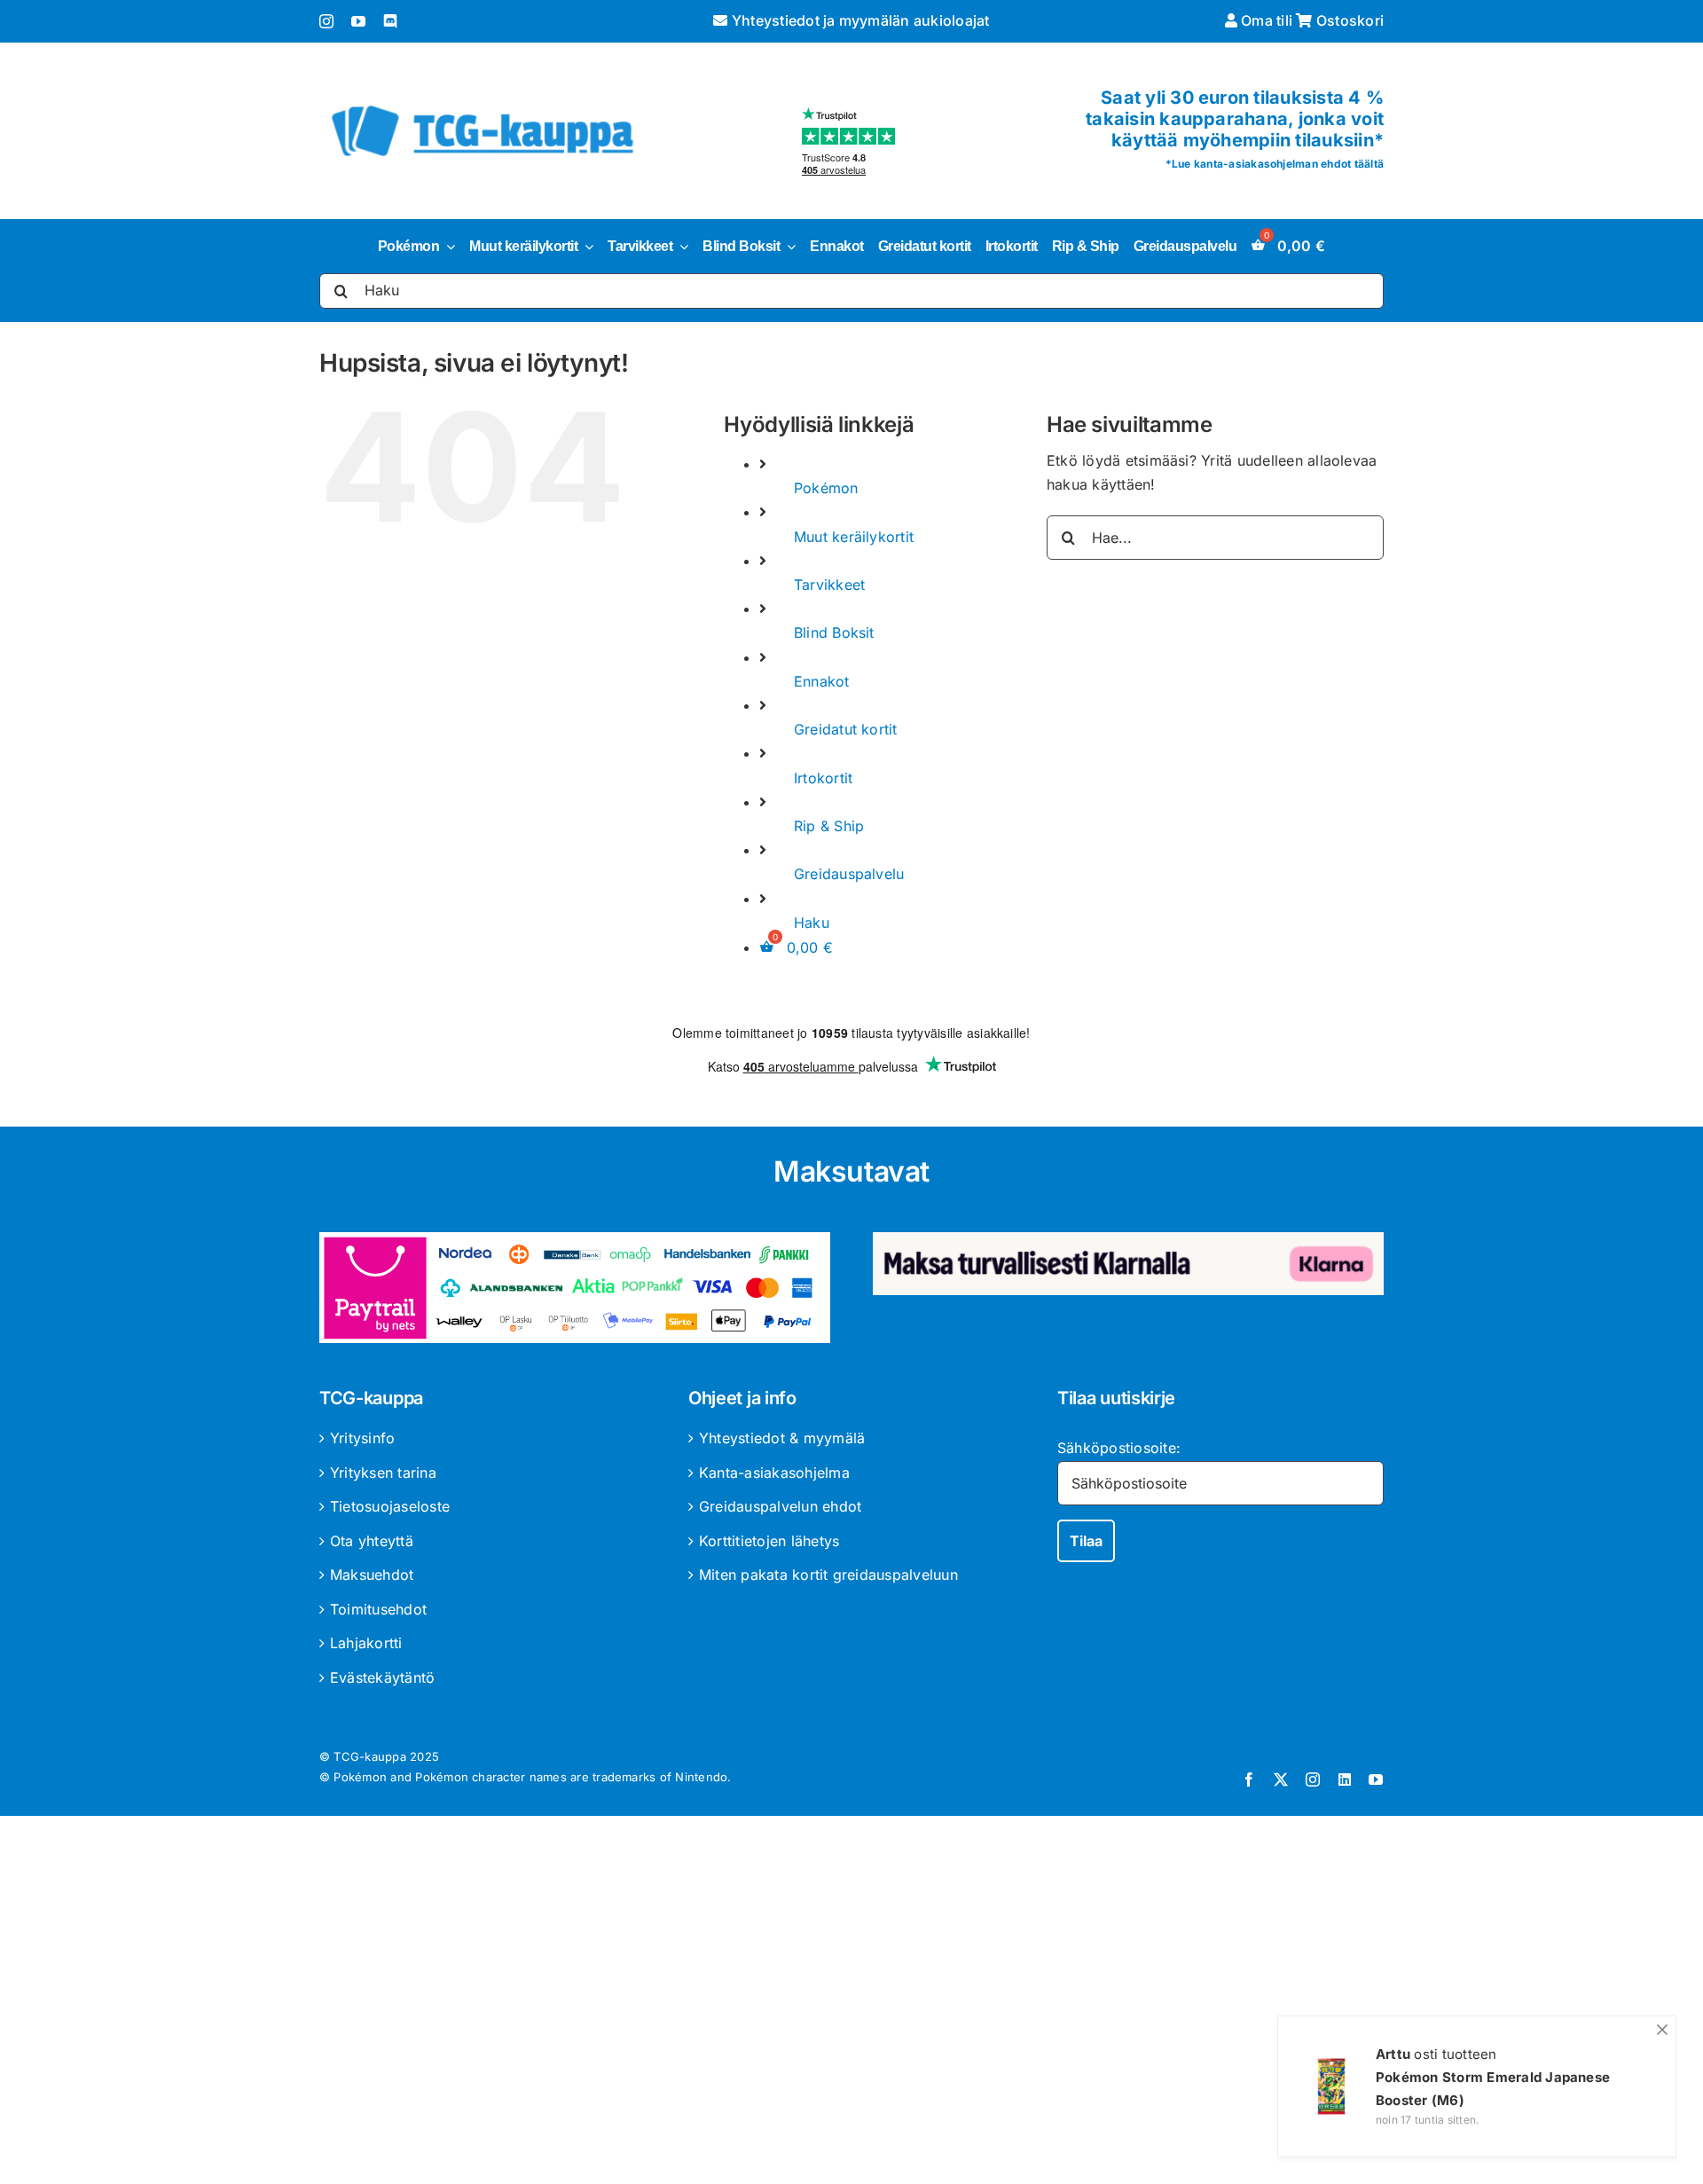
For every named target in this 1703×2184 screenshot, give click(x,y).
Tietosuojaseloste (390, 1506)
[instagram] (326, 21)
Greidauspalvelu (849, 874)
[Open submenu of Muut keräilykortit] (585, 247)
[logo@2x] (483, 102)
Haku (812, 923)
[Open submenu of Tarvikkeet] (680, 247)
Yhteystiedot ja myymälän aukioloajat (859, 20)
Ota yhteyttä (372, 1541)
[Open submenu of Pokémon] (447, 247)
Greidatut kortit (846, 729)
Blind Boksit (834, 632)
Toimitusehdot (378, 1609)
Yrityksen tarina (383, 1473)
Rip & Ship (829, 826)
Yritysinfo (362, 1438)
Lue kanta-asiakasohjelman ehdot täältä (1278, 164)
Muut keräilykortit (854, 537)
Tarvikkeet (829, 585)
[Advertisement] (851, 2003)
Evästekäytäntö (382, 1677)
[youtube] (358, 21)
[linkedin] (1345, 1779)
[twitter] (1281, 1779)
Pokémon (826, 488)
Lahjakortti (366, 1643)
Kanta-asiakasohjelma (774, 1473)
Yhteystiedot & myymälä (782, 1438)
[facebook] (1249, 1779)
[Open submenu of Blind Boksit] (788, 247)
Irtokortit (823, 778)
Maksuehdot (372, 1575)
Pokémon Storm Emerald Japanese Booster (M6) (1493, 2089)
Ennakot (822, 681)
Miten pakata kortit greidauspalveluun (828, 1575)
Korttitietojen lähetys (769, 1541)
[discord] (390, 21)
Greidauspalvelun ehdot (780, 1506)
